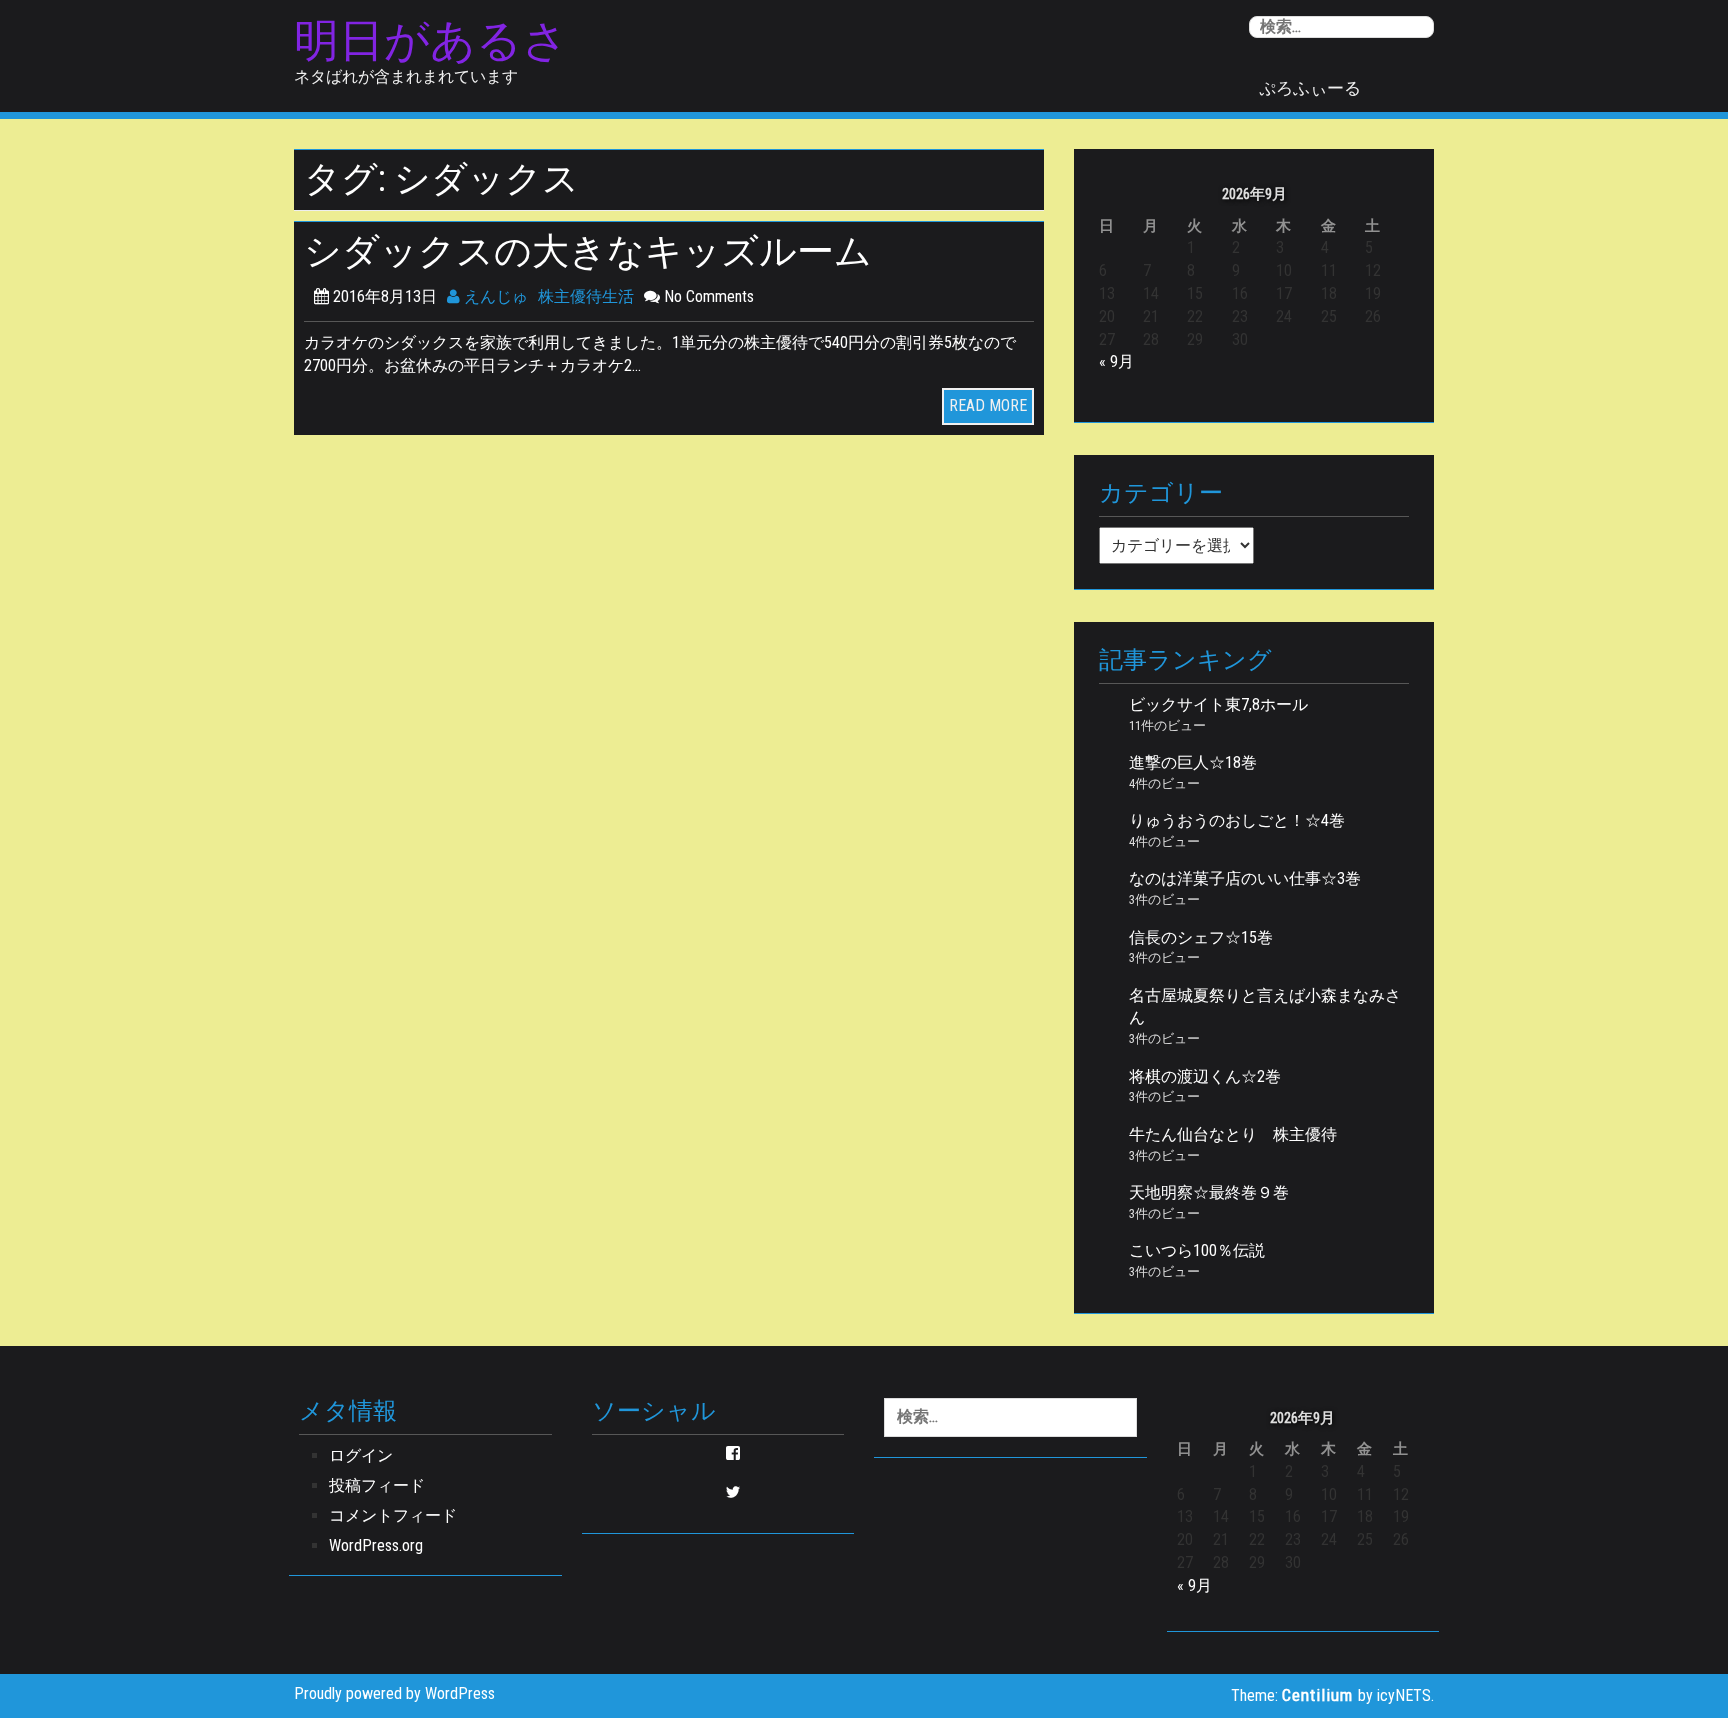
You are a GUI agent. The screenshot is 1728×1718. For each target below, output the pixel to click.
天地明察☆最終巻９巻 (1209, 1192)
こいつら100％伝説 (1197, 1250)
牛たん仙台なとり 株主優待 (1233, 1134)
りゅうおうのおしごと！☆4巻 (1237, 820)
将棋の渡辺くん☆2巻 (1205, 1076)
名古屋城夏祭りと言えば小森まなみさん (1265, 1007)
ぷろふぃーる (1310, 88)
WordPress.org (376, 1545)
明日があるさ (431, 41)
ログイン (361, 1455)
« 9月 (1116, 361)
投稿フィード (377, 1485)
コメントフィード (393, 1515)
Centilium (1317, 1695)
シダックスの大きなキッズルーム (588, 251)
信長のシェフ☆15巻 (1201, 937)
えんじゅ (494, 296)
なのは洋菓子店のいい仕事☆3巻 (1245, 878)
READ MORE (988, 405)
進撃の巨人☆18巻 (1193, 762)
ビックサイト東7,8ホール (1218, 704)
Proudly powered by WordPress (394, 1693)
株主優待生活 (586, 296)
